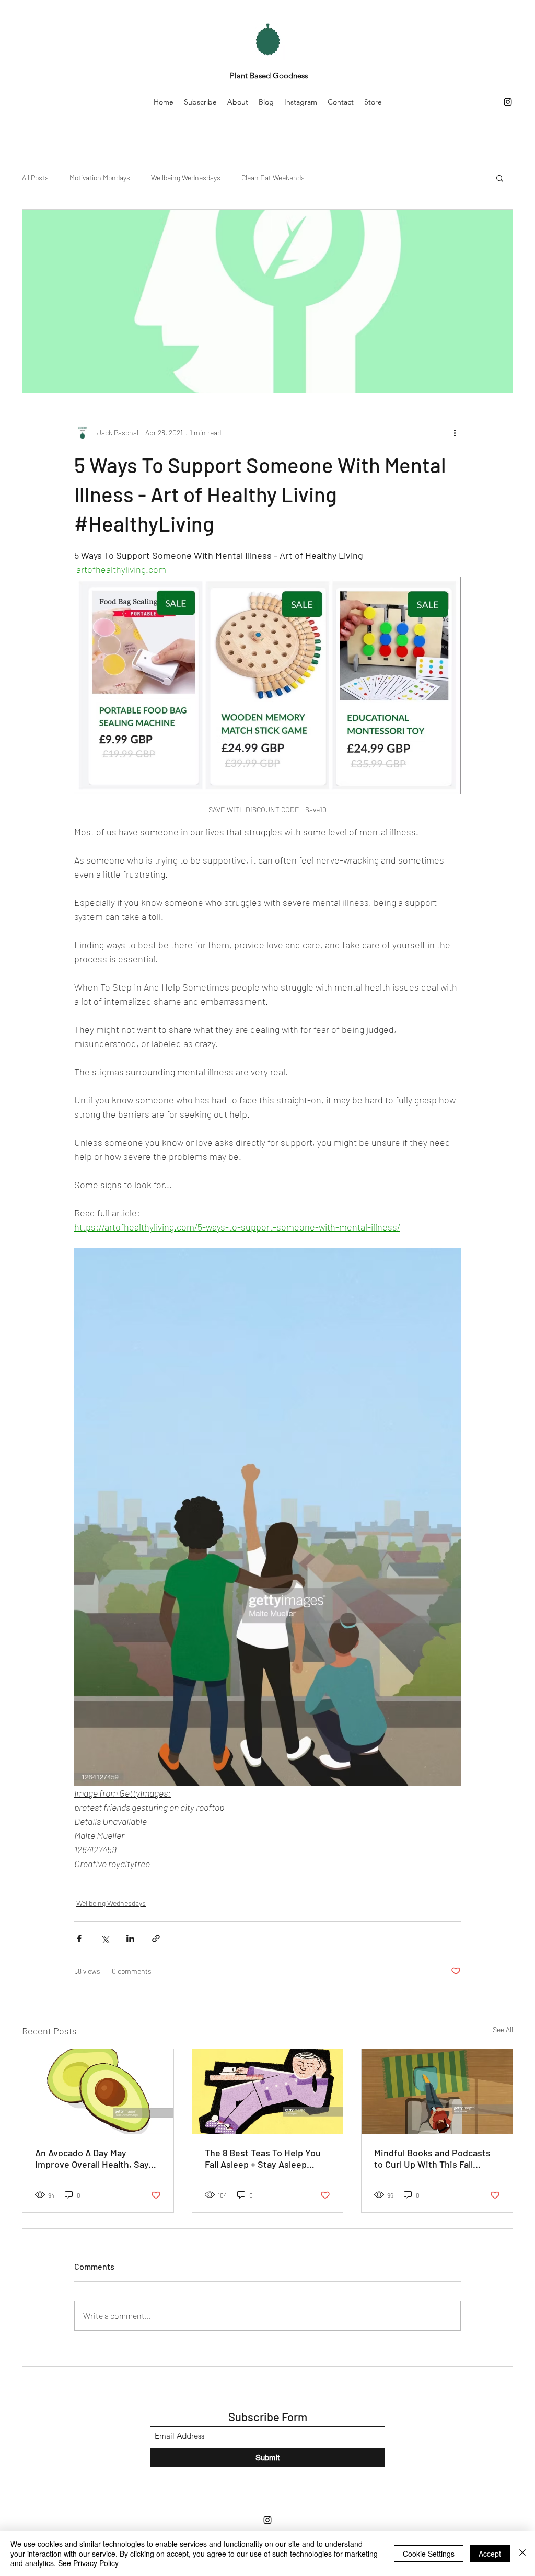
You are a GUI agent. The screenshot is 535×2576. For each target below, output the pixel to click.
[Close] (522, 2553)
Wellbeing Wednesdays (186, 177)
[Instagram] (508, 102)
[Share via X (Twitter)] (105, 1939)
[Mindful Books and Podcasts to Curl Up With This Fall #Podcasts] (437, 2091)
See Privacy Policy (88, 2563)
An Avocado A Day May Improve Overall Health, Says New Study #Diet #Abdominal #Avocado (96, 2158)
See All (503, 2029)
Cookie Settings (429, 2554)
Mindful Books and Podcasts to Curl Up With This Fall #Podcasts (432, 2158)
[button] (500, 178)
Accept (490, 2554)
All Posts (35, 177)
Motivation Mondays (100, 177)
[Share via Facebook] (79, 1939)
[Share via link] (156, 1939)
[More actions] (455, 432)
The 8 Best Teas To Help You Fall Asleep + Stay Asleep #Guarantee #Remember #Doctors (263, 2158)
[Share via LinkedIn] (130, 1939)
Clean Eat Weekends (273, 177)
